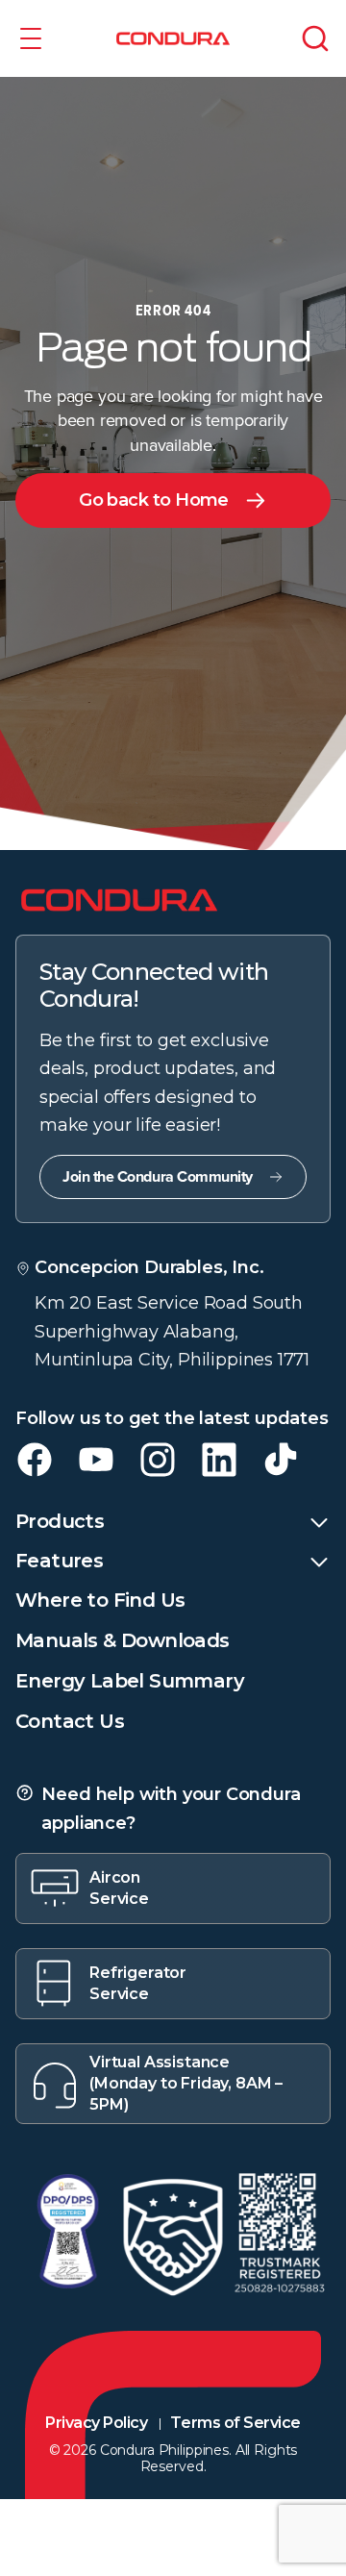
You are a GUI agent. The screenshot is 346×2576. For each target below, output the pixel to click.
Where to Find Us (100, 1600)
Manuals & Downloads (123, 1640)
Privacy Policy (96, 2423)
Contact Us (70, 1721)
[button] (31, 38)
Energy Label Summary (130, 1681)
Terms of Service (235, 2423)
